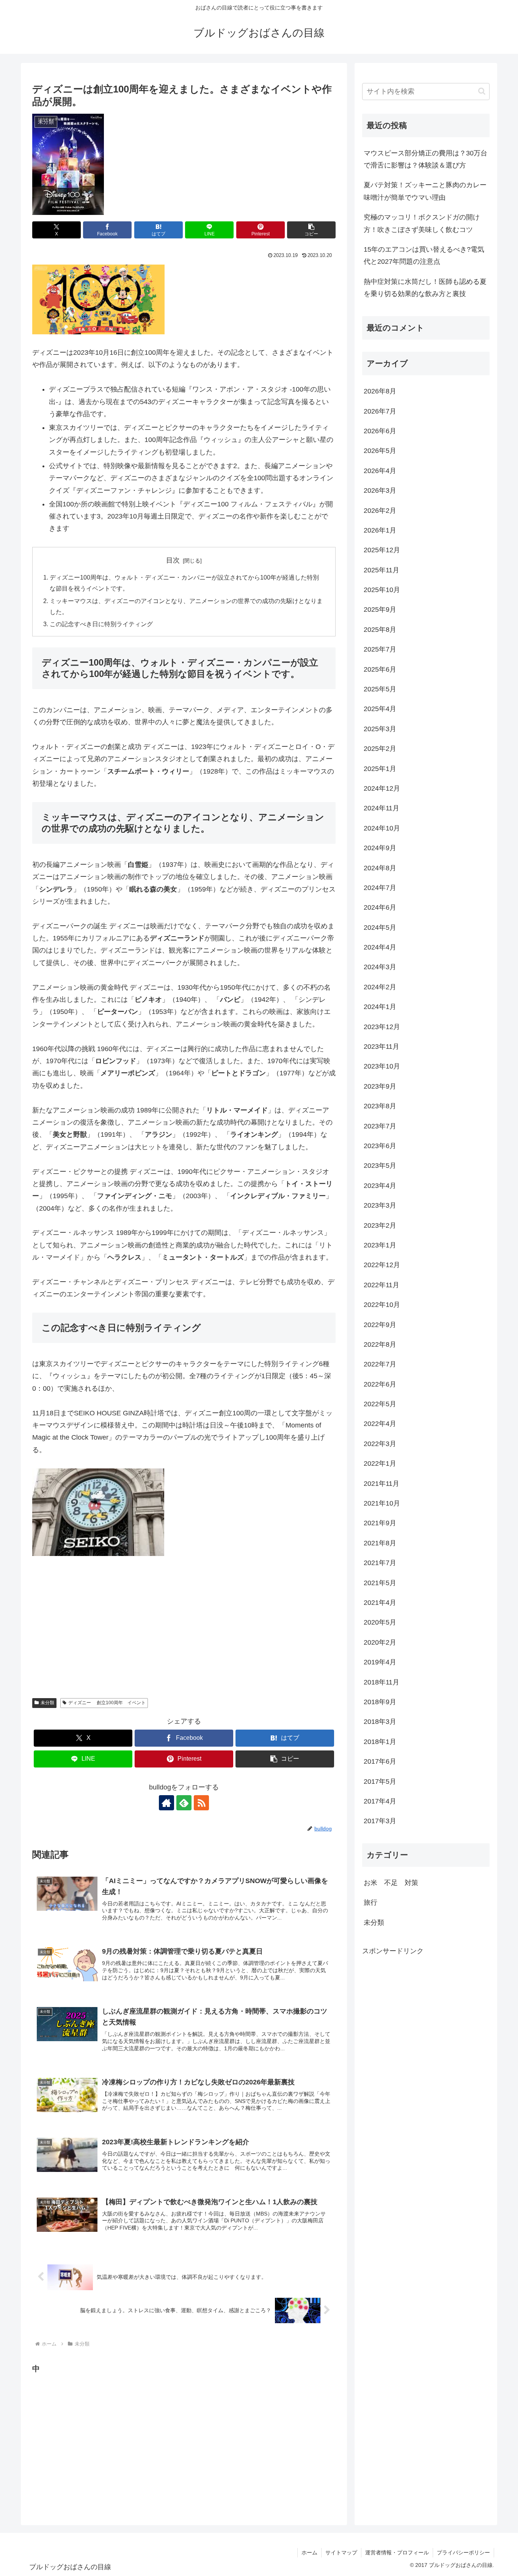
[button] (311, 230)
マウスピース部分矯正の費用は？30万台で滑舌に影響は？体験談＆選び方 (425, 159)
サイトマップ (341, 2552)
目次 (173, 560)
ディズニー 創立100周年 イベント (107, 1703)
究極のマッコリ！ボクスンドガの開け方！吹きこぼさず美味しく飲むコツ (422, 223)
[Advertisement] (89, 2448)
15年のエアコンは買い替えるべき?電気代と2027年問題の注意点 (424, 255)
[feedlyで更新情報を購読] (184, 1803)
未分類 (47, 1703)
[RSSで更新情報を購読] (201, 1803)
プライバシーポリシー (463, 2552)
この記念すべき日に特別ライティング (101, 624)
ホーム (309, 2552)
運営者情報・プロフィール (397, 2552)
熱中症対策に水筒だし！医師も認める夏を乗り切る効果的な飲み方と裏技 (425, 288)
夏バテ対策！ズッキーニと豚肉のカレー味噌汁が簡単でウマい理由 (425, 191)
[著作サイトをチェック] (166, 1803)
